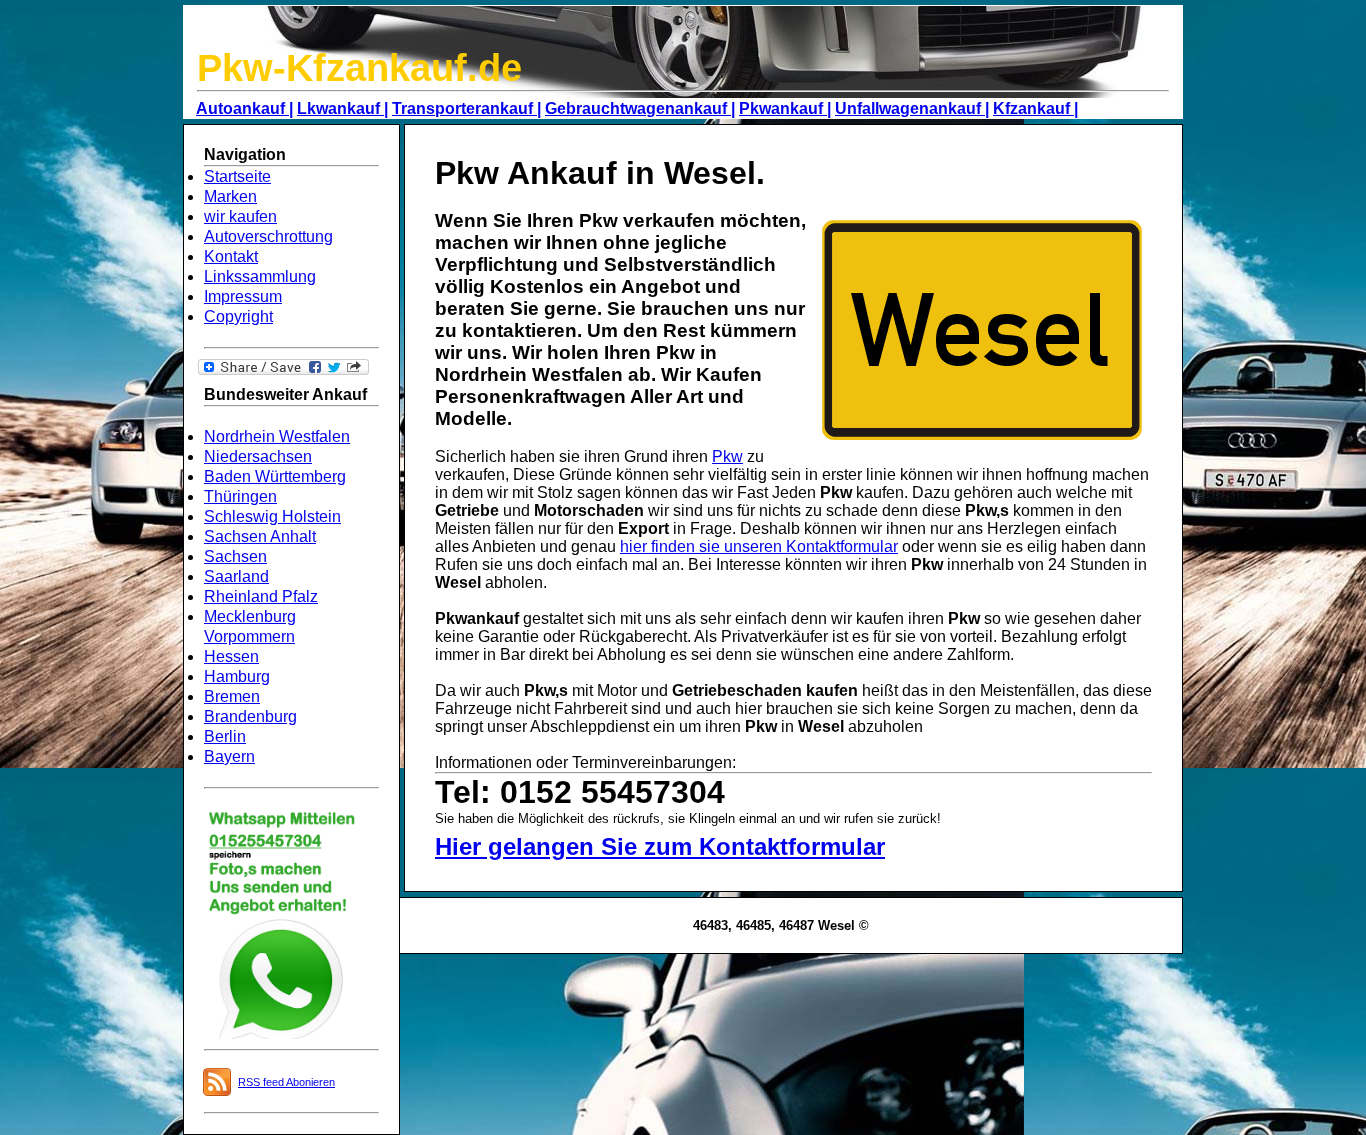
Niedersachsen (258, 456)
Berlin (225, 736)
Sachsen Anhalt (260, 536)
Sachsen (235, 556)
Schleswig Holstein (272, 516)
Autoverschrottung (268, 236)
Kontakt (231, 256)
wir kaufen (240, 216)
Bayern (229, 756)
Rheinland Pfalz (261, 596)
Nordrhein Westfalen (277, 436)
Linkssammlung (260, 276)
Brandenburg (250, 716)
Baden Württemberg (275, 476)
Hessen (231, 656)
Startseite (237, 176)
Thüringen (240, 496)
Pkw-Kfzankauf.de (359, 68)
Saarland (236, 576)
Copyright (238, 316)
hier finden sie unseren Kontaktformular (759, 546)
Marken (230, 196)
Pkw (727, 456)
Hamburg (237, 676)
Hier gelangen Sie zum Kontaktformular (660, 846)
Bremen (232, 696)
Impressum (243, 296)
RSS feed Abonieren (286, 1082)
